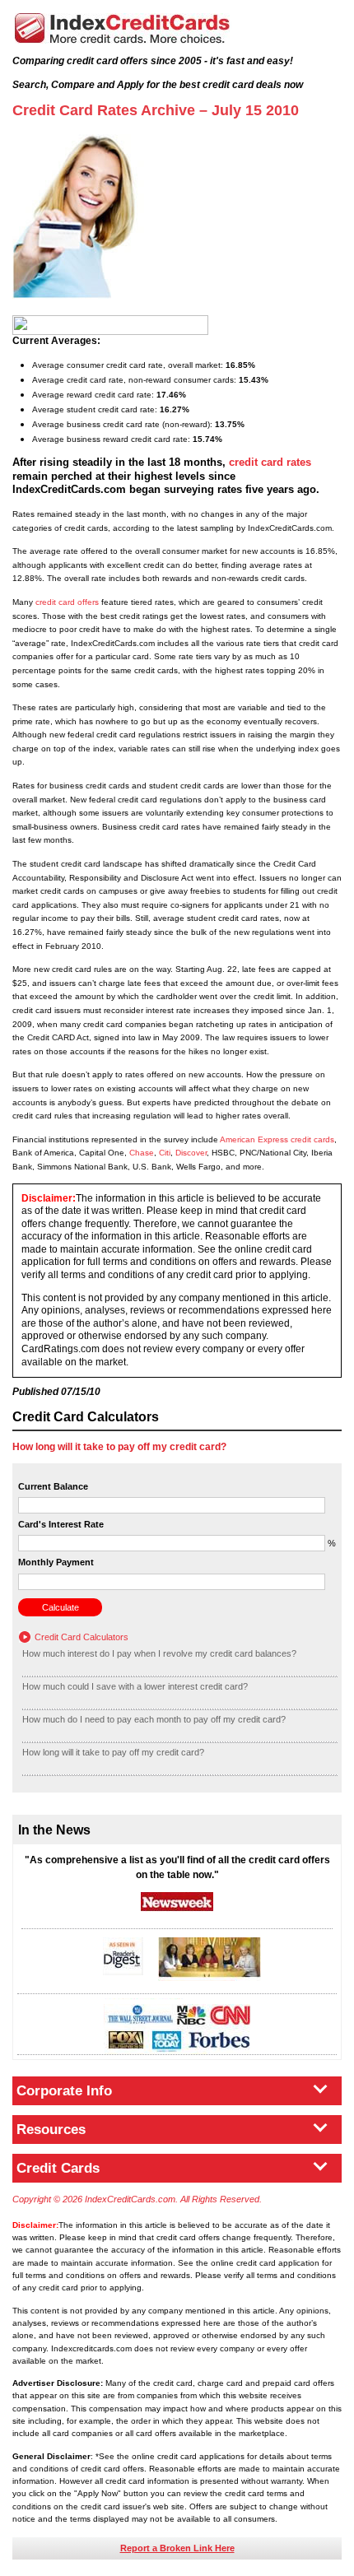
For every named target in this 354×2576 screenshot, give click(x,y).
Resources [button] (51, 2130)
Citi (165, 1153)
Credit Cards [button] (58, 2168)
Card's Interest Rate (61, 1524)
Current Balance (53, 1486)
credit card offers (67, 602)
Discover (191, 1153)
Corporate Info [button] (64, 2091)
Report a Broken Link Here (177, 2548)
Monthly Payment (56, 1562)
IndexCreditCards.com (122, 28)
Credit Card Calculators (82, 1637)
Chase (142, 1153)
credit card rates (270, 462)
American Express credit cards (277, 1139)
